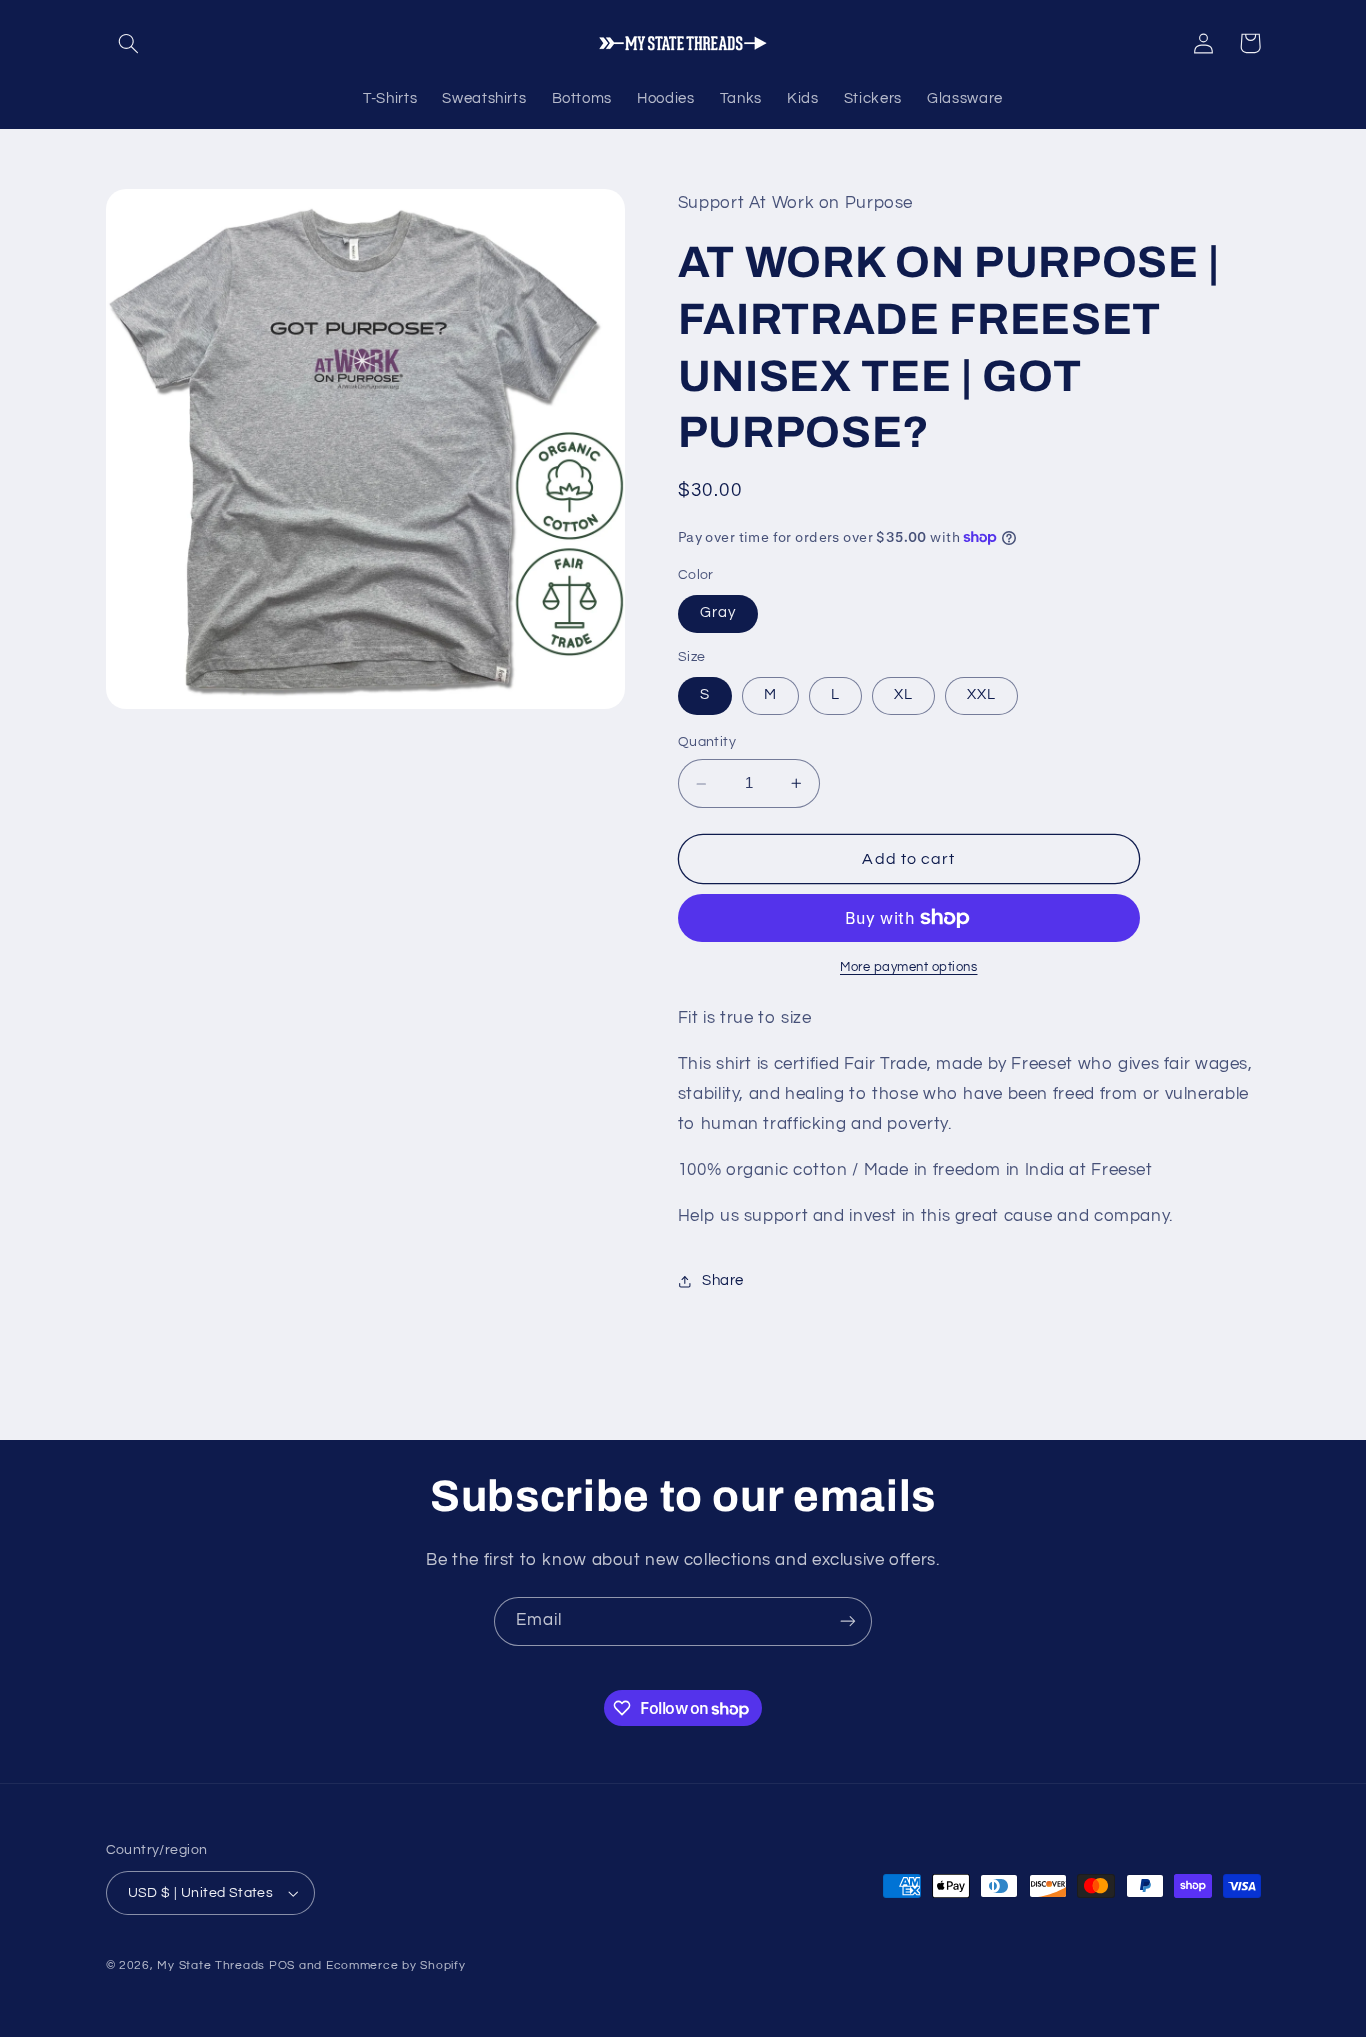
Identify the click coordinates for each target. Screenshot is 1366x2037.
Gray (718, 613)
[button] (129, 43)
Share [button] (723, 1281)
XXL (981, 695)
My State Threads (211, 1965)
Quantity (707, 743)
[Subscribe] (848, 1621)
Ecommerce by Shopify (396, 1965)
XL (903, 695)
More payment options (909, 967)
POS (282, 1965)
